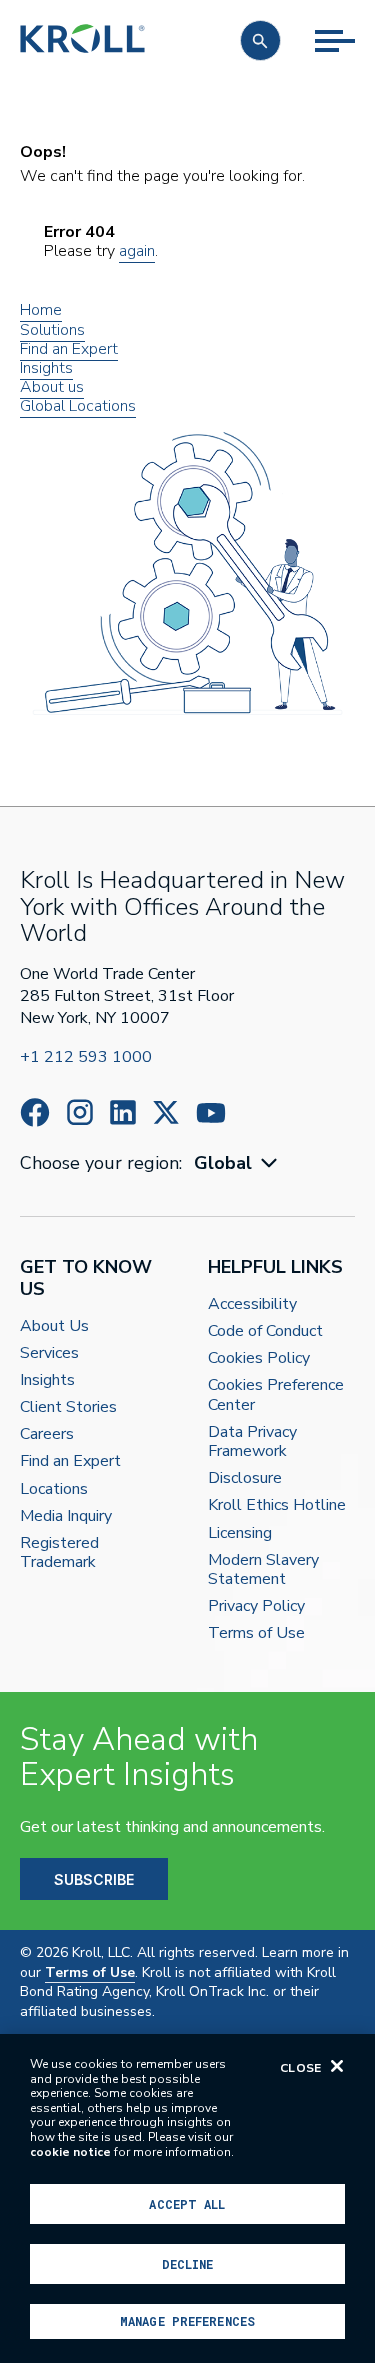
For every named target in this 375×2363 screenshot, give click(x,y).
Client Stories (68, 1407)
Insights (46, 368)
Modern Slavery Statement (263, 1570)
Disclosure (245, 1478)
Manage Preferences (187, 2321)
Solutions (52, 330)
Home (41, 310)
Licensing (240, 1533)
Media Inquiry (66, 1516)
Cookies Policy (259, 1358)
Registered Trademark (59, 1553)
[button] (260, 40)
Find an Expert (69, 349)
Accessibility (252, 1304)
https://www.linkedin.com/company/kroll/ (123, 1112)
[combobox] (238, 1163)
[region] (187, 2198)
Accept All (187, 2204)
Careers (47, 1434)
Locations (54, 1489)
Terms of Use (256, 1633)
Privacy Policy (256, 1606)
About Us (54, 1326)
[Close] (337, 2066)
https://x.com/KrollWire (166, 1112)
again (137, 251)
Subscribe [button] (94, 1879)
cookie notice (70, 2152)
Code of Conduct (265, 1331)
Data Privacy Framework (252, 1442)
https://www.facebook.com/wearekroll (35, 1112)
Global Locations (78, 406)
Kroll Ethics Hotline (277, 1505)
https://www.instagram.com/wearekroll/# (80, 1112)
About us (52, 387)
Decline (188, 2264)
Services (49, 1353)
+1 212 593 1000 (86, 1057)
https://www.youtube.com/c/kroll (211, 1113)
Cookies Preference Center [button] (276, 1395)
